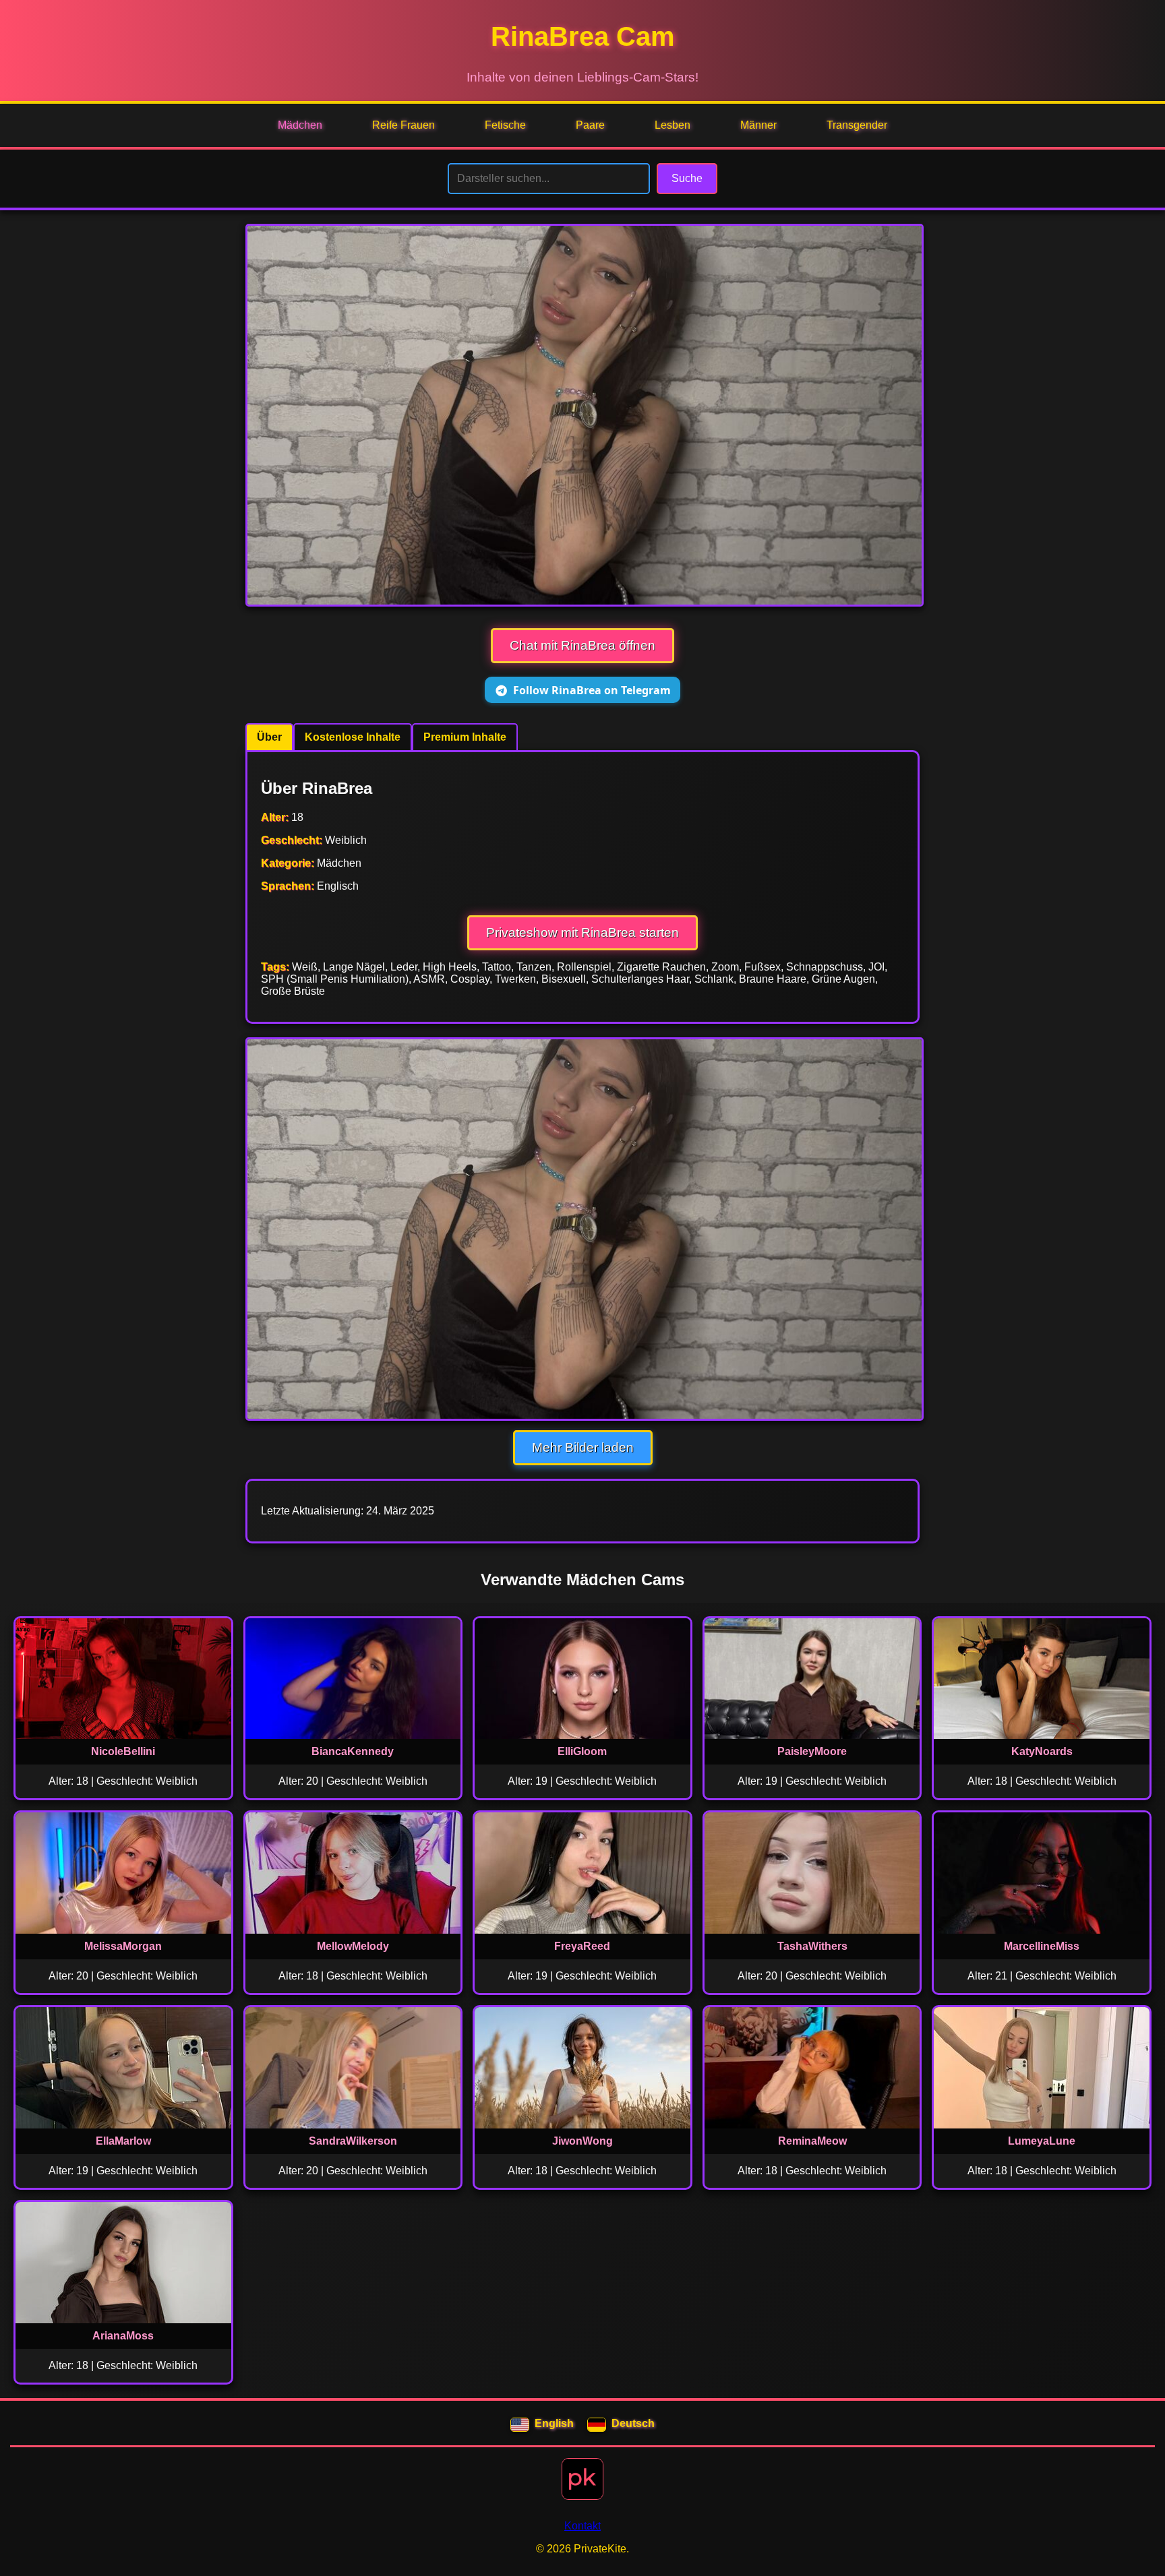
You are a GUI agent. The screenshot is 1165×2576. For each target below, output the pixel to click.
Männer (758, 125)
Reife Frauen (404, 125)
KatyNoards (1042, 1751)
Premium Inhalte (465, 737)
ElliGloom (582, 1751)
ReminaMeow (812, 2141)
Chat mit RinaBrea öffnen (582, 645)
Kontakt (582, 2526)
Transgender (857, 125)
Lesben (673, 125)
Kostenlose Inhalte (353, 737)
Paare (590, 125)
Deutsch (633, 2423)
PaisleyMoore (812, 1751)
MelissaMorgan (123, 1946)
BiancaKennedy (353, 1751)
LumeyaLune (1042, 2141)
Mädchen (300, 125)
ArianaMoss (123, 2336)
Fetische (505, 125)
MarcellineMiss (1042, 1946)
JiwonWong (582, 2141)
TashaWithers (812, 1946)
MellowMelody (353, 1946)
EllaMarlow (123, 2141)
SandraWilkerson (353, 2141)
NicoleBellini (123, 1751)
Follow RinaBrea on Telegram (592, 690)
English (554, 2423)
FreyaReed (582, 1946)
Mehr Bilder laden (583, 1447)
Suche (687, 178)
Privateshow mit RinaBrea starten (582, 932)
